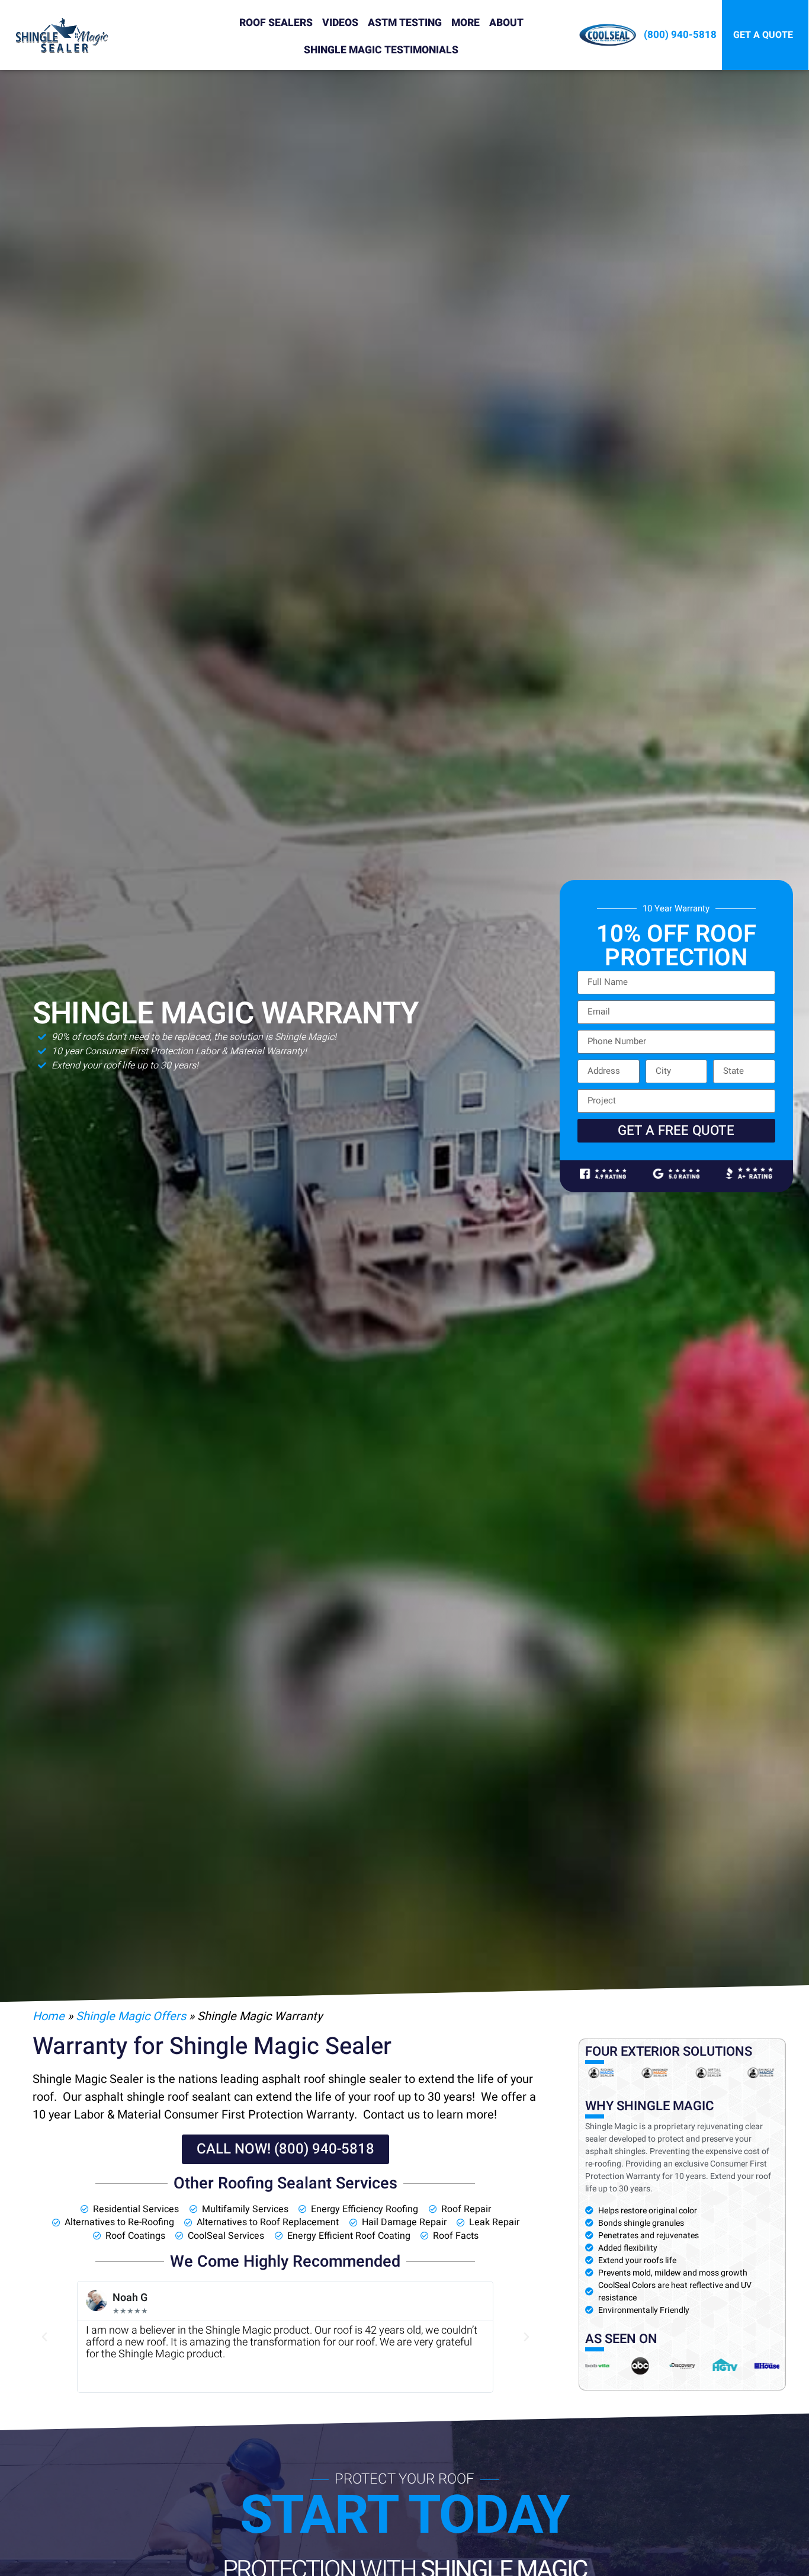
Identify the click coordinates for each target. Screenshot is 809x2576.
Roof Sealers (276, 23)
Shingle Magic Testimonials (381, 50)
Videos (340, 23)
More (466, 23)
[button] (44, 2337)
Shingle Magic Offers (131, 2016)
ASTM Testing (405, 23)
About (506, 23)
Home (49, 2016)
